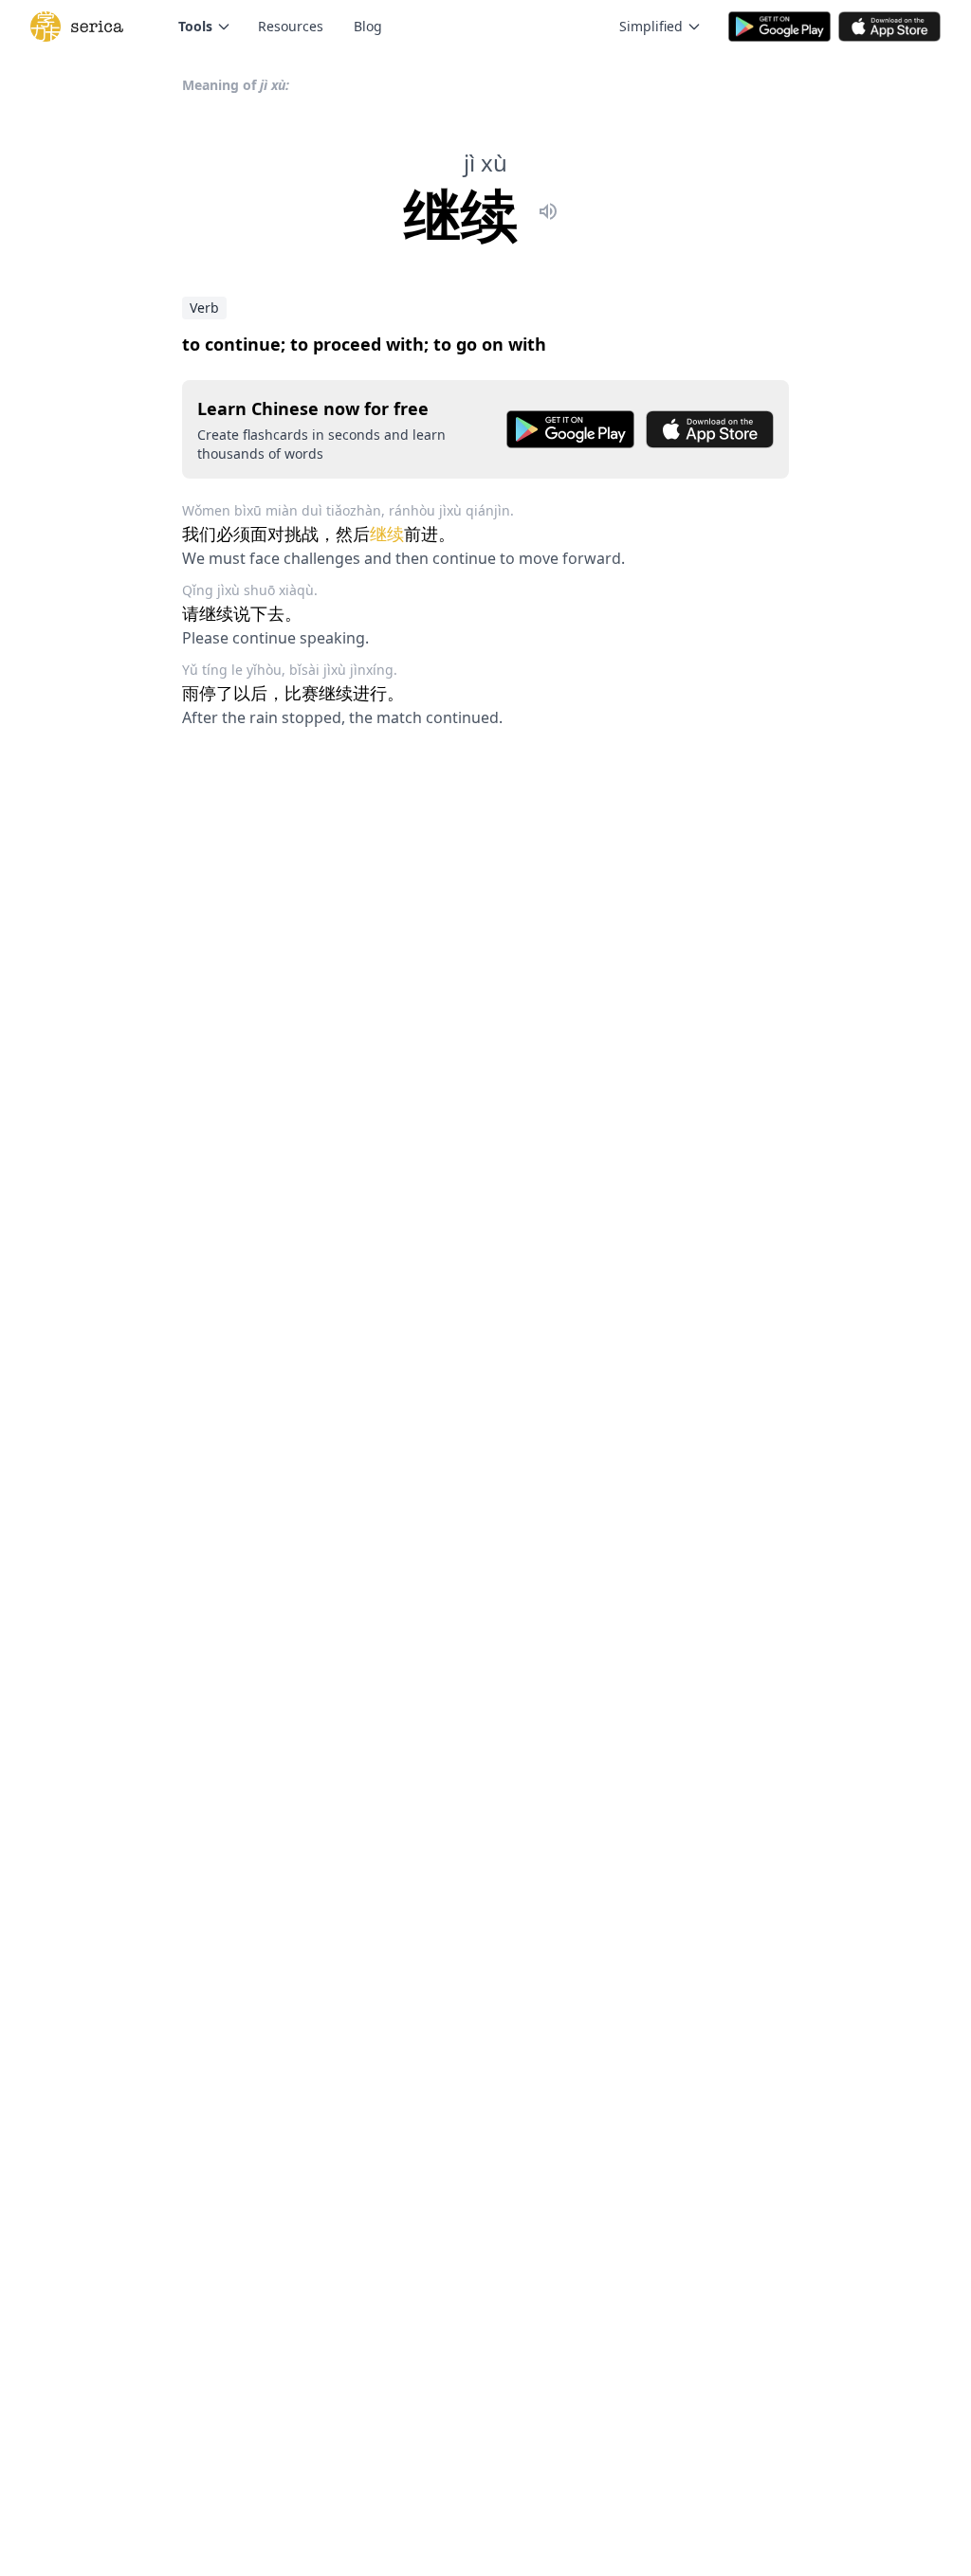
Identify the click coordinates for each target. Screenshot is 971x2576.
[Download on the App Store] (710, 429)
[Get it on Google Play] (570, 429)
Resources (291, 26)
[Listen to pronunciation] (548, 214)
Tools (195, 26)
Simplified (651, 26)
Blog (368, 26)
